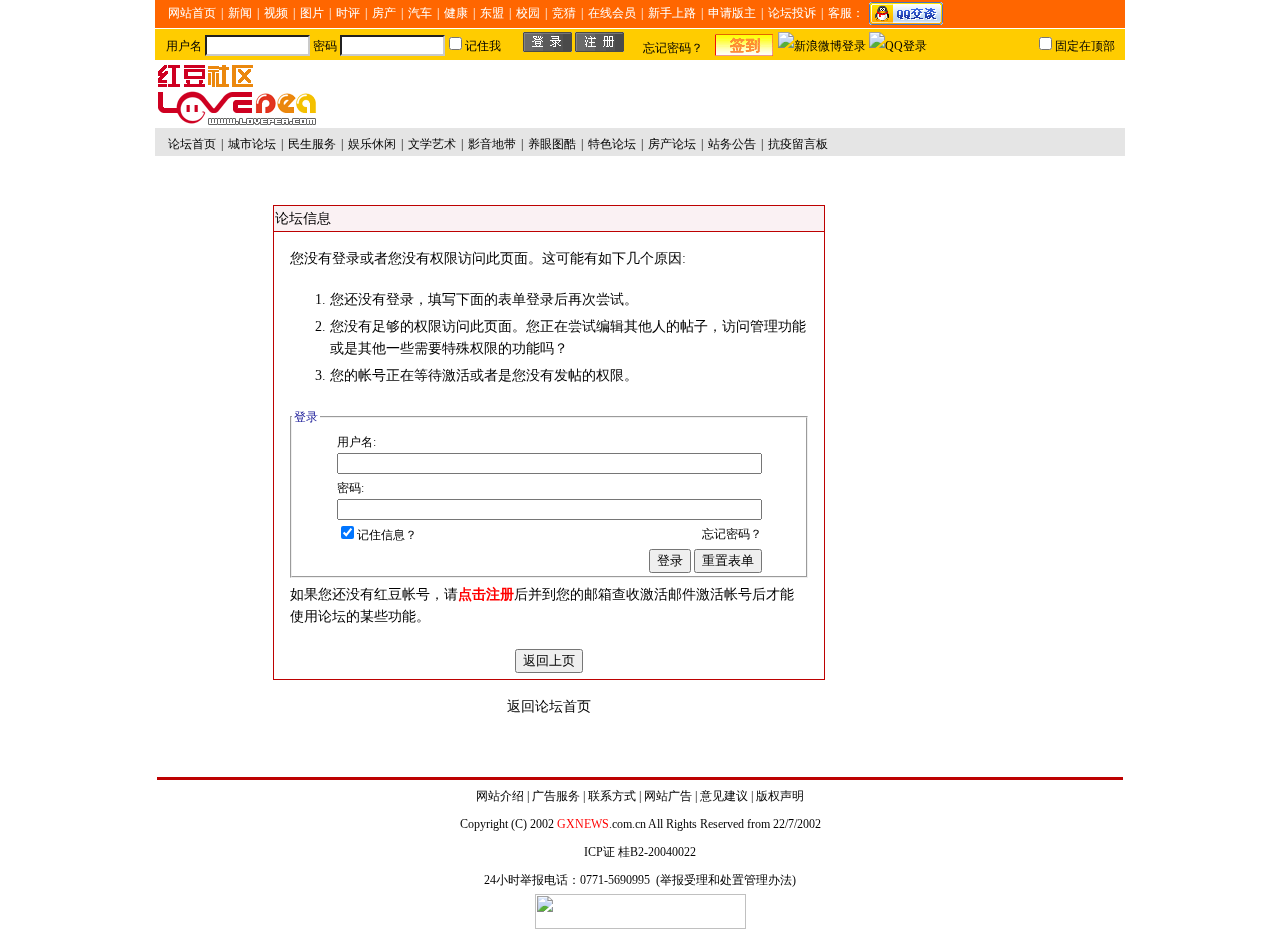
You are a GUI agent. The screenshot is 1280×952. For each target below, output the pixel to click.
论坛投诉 (792, 13)
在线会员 (612, 13)
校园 (528, 13)
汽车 (420, 13)
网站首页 (192, 13)
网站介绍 (500, 796)
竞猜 (564, 13)
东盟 (492, 13)
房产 (384, 13)
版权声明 (780, 796)
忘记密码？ (673, 48)
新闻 (240, 13)
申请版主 (732, 13)
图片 (312, 13)
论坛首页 (192, 144)
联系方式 (612, 796)
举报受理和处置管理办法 (726, 880)
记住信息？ (387, 535)
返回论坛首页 (549, 706)
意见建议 (724, 796)
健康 (456, 13)
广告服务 (556, 796)
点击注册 (486, 594)
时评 (348, 13)
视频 (276, 13)
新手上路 (672, 13)
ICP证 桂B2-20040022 (640, 852)
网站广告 (668, 796)
